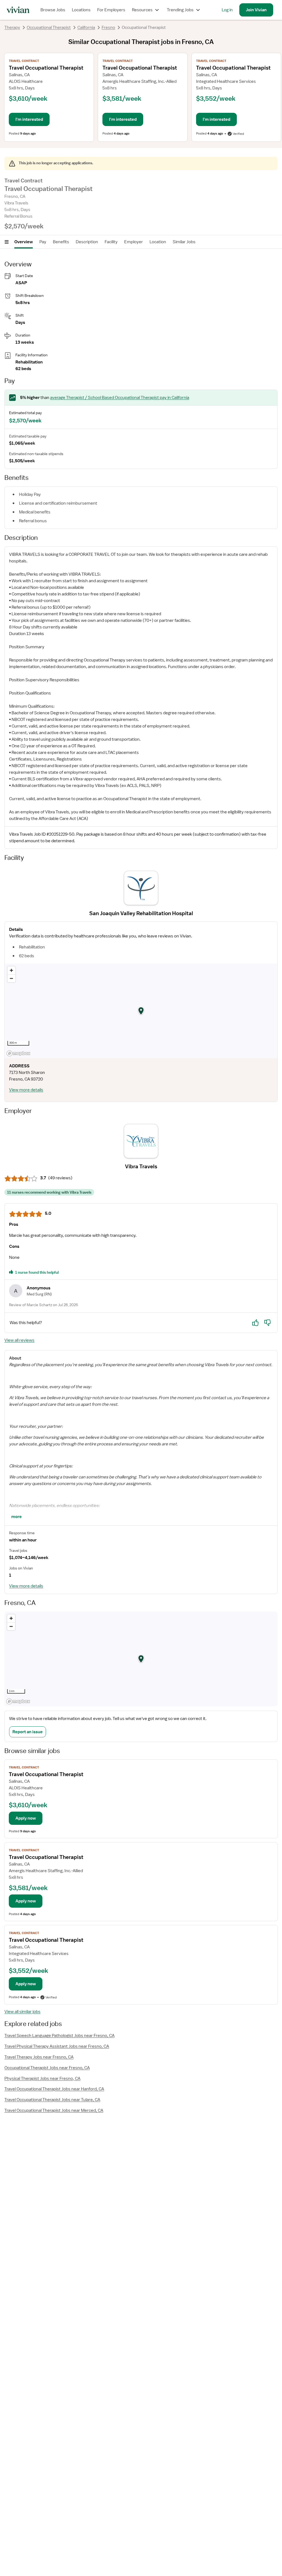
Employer (134, 242)
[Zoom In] (11, 970)
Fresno (108, 28)
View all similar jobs (22, 2012)
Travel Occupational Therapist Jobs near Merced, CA (54, 2110)
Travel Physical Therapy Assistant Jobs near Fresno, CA (57, 2046)
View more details (26, 1090)
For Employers (111, 10)
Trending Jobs (180, 10)
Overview (24, 242)
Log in (227, 10)
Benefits (61, 242)
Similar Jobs (184, 242)
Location (158, 242)
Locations (81, 10)
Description (87, 242)
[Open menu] (7, 242)
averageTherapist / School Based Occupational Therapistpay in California (120, 398)
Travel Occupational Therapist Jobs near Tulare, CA (52, 2100)
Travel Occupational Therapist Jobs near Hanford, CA (54, 2089)
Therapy (12, 28)
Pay (43, 242)
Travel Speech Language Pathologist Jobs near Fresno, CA (59, 2036)
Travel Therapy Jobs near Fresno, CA (39, 2057)
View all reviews (19, 1340)
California (86, 28)
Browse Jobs (53, 10)
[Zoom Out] (11, 978)
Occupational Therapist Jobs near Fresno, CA (47, 2068)
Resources (142, 10)
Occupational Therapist (49, 28)
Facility (111, 242)
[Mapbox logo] (18, 1053)
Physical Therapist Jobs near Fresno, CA (42, 2079)
